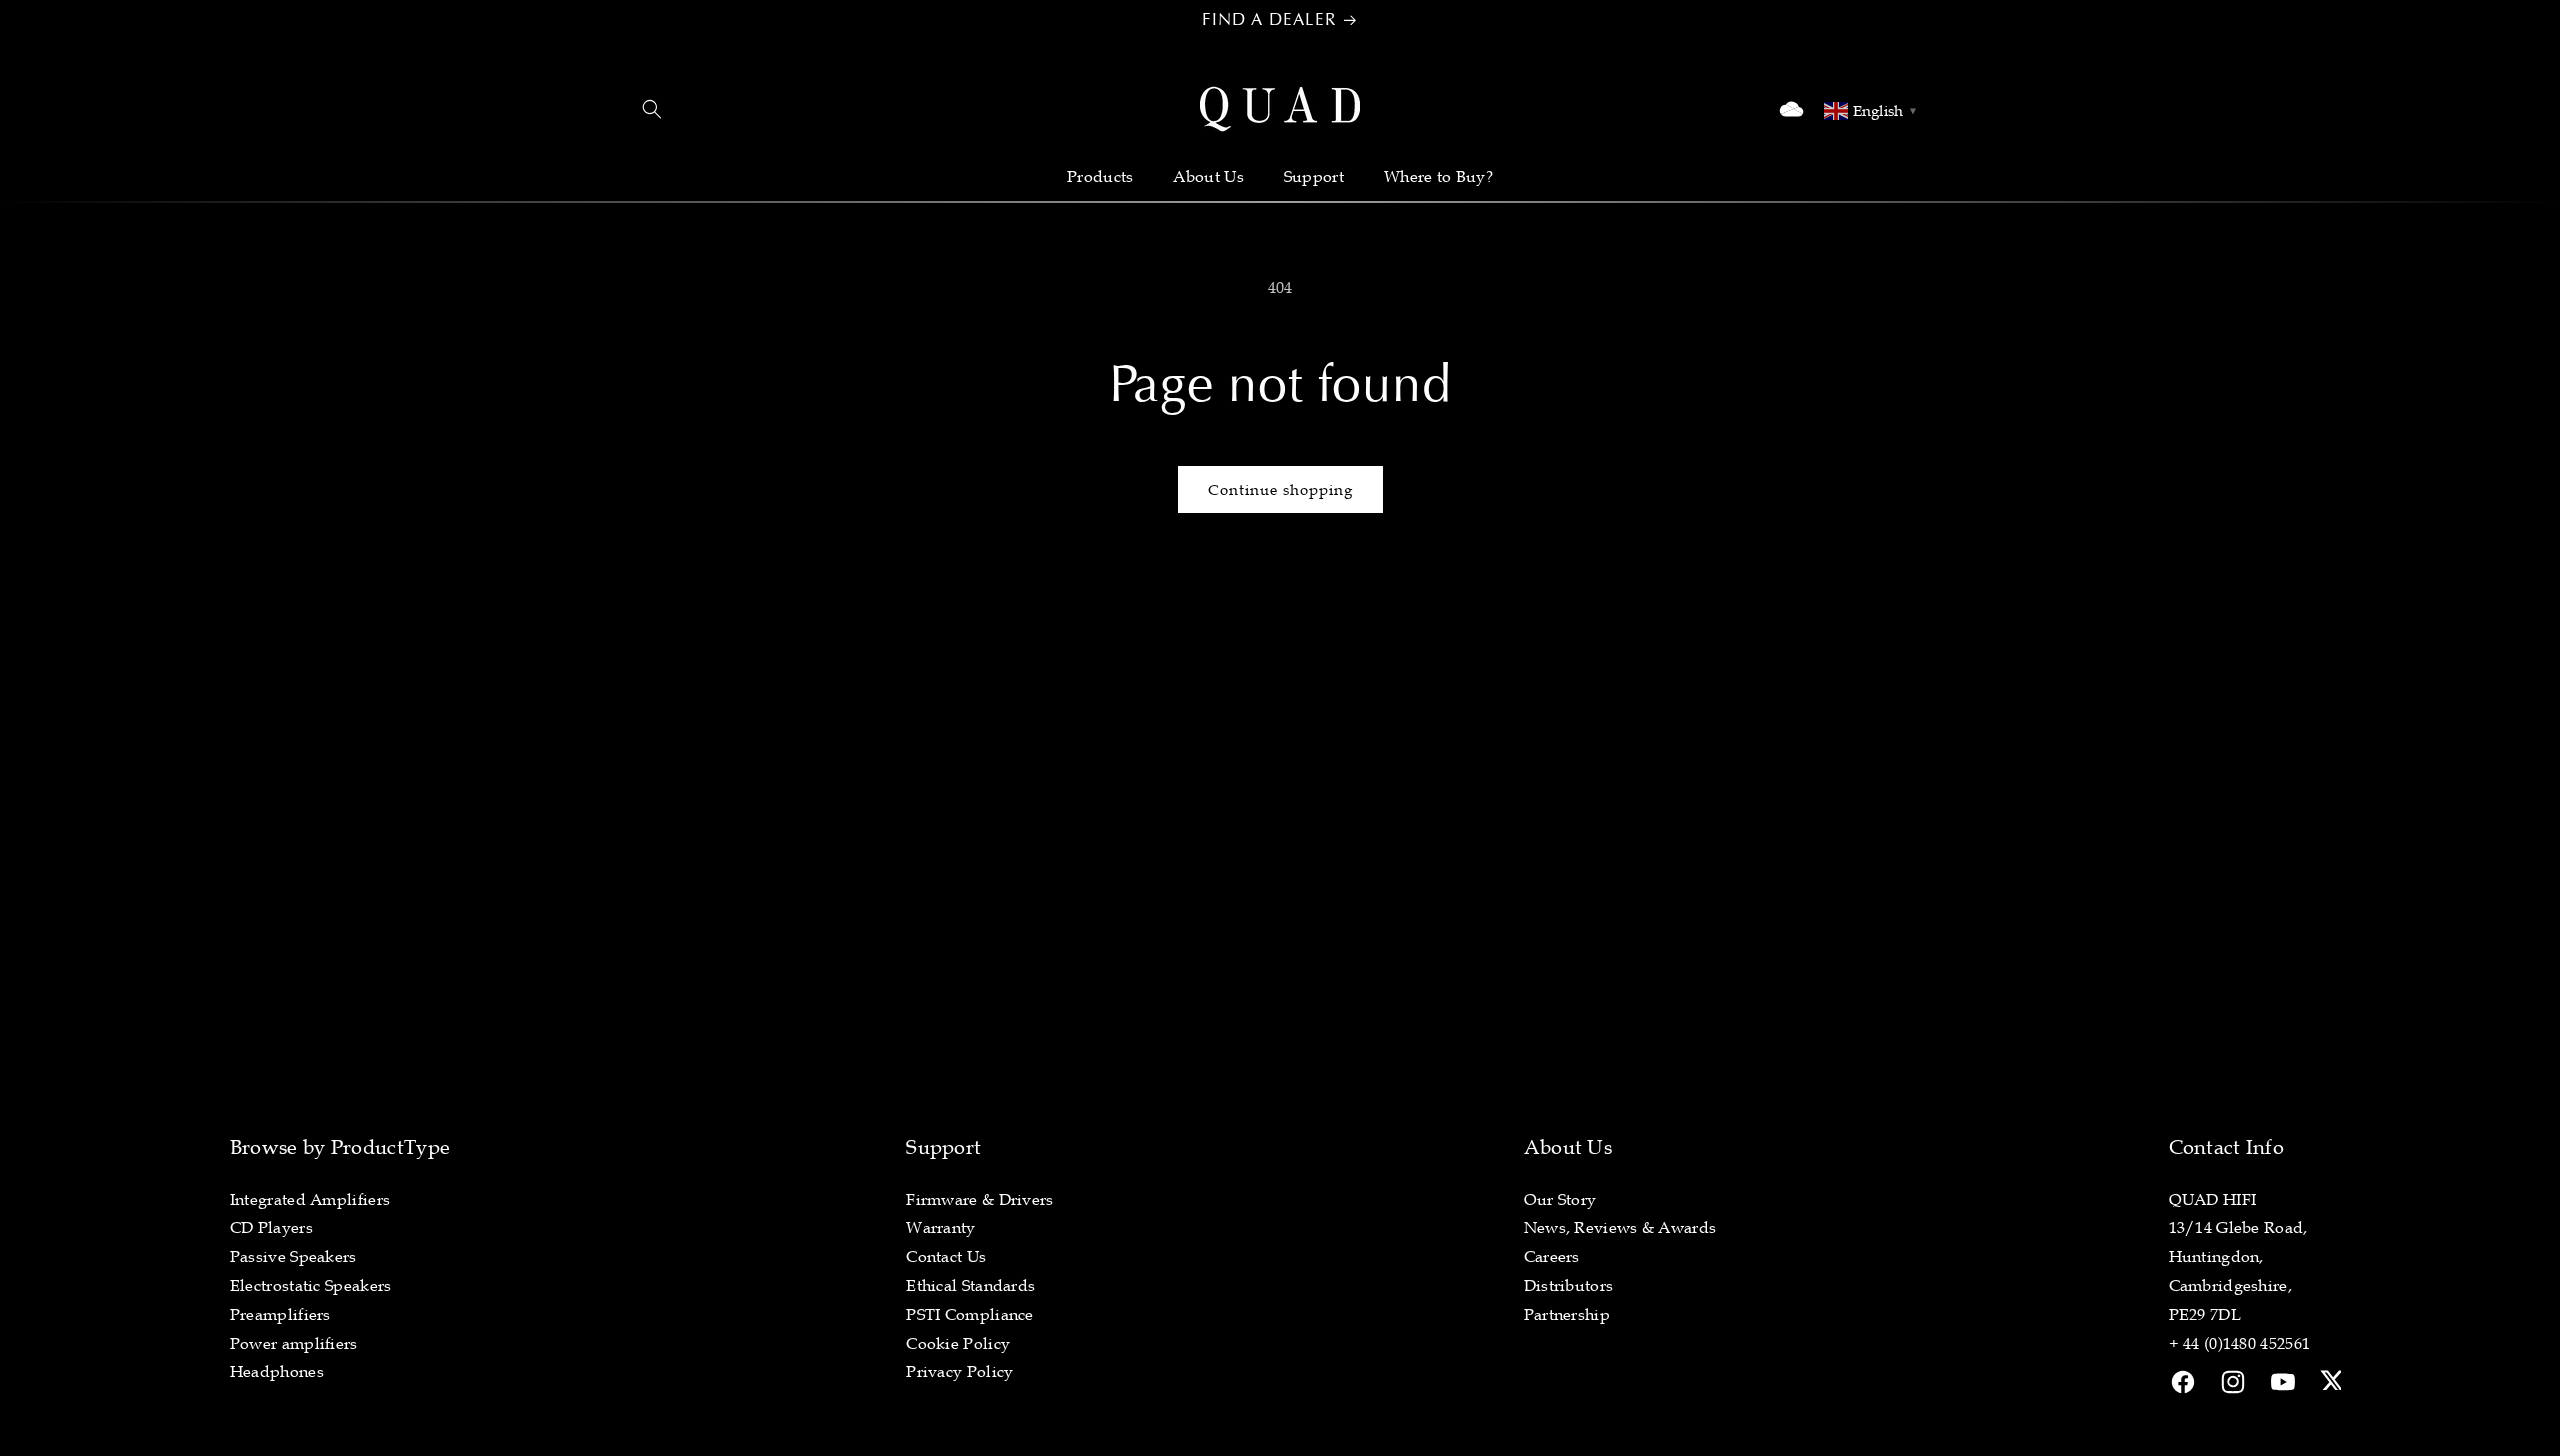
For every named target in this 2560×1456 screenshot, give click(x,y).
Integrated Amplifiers (310, 1199)
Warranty (940, 1227)
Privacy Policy (959, 1371)
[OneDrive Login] (1791, 109)
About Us (1208, 176)
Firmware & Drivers (979, 1199)
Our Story (1560, 1199)
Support (1314, 176)
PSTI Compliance (970, 1314)
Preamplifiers (280, 1314)
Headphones (277, 1371)
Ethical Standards (970, 1285)
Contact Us (946, 1256)
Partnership (1567, 1314)
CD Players (271, 1227)
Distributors (1569, 1285)
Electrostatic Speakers (311, 1285)
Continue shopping (1280, 489)
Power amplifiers (294, 1343)
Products (1100, 176)
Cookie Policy (958, 1343)
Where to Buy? (1438, 176)
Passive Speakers (293, 1256)
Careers (1552, 1256)
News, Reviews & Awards (1620, 1227)
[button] (652, 109)
